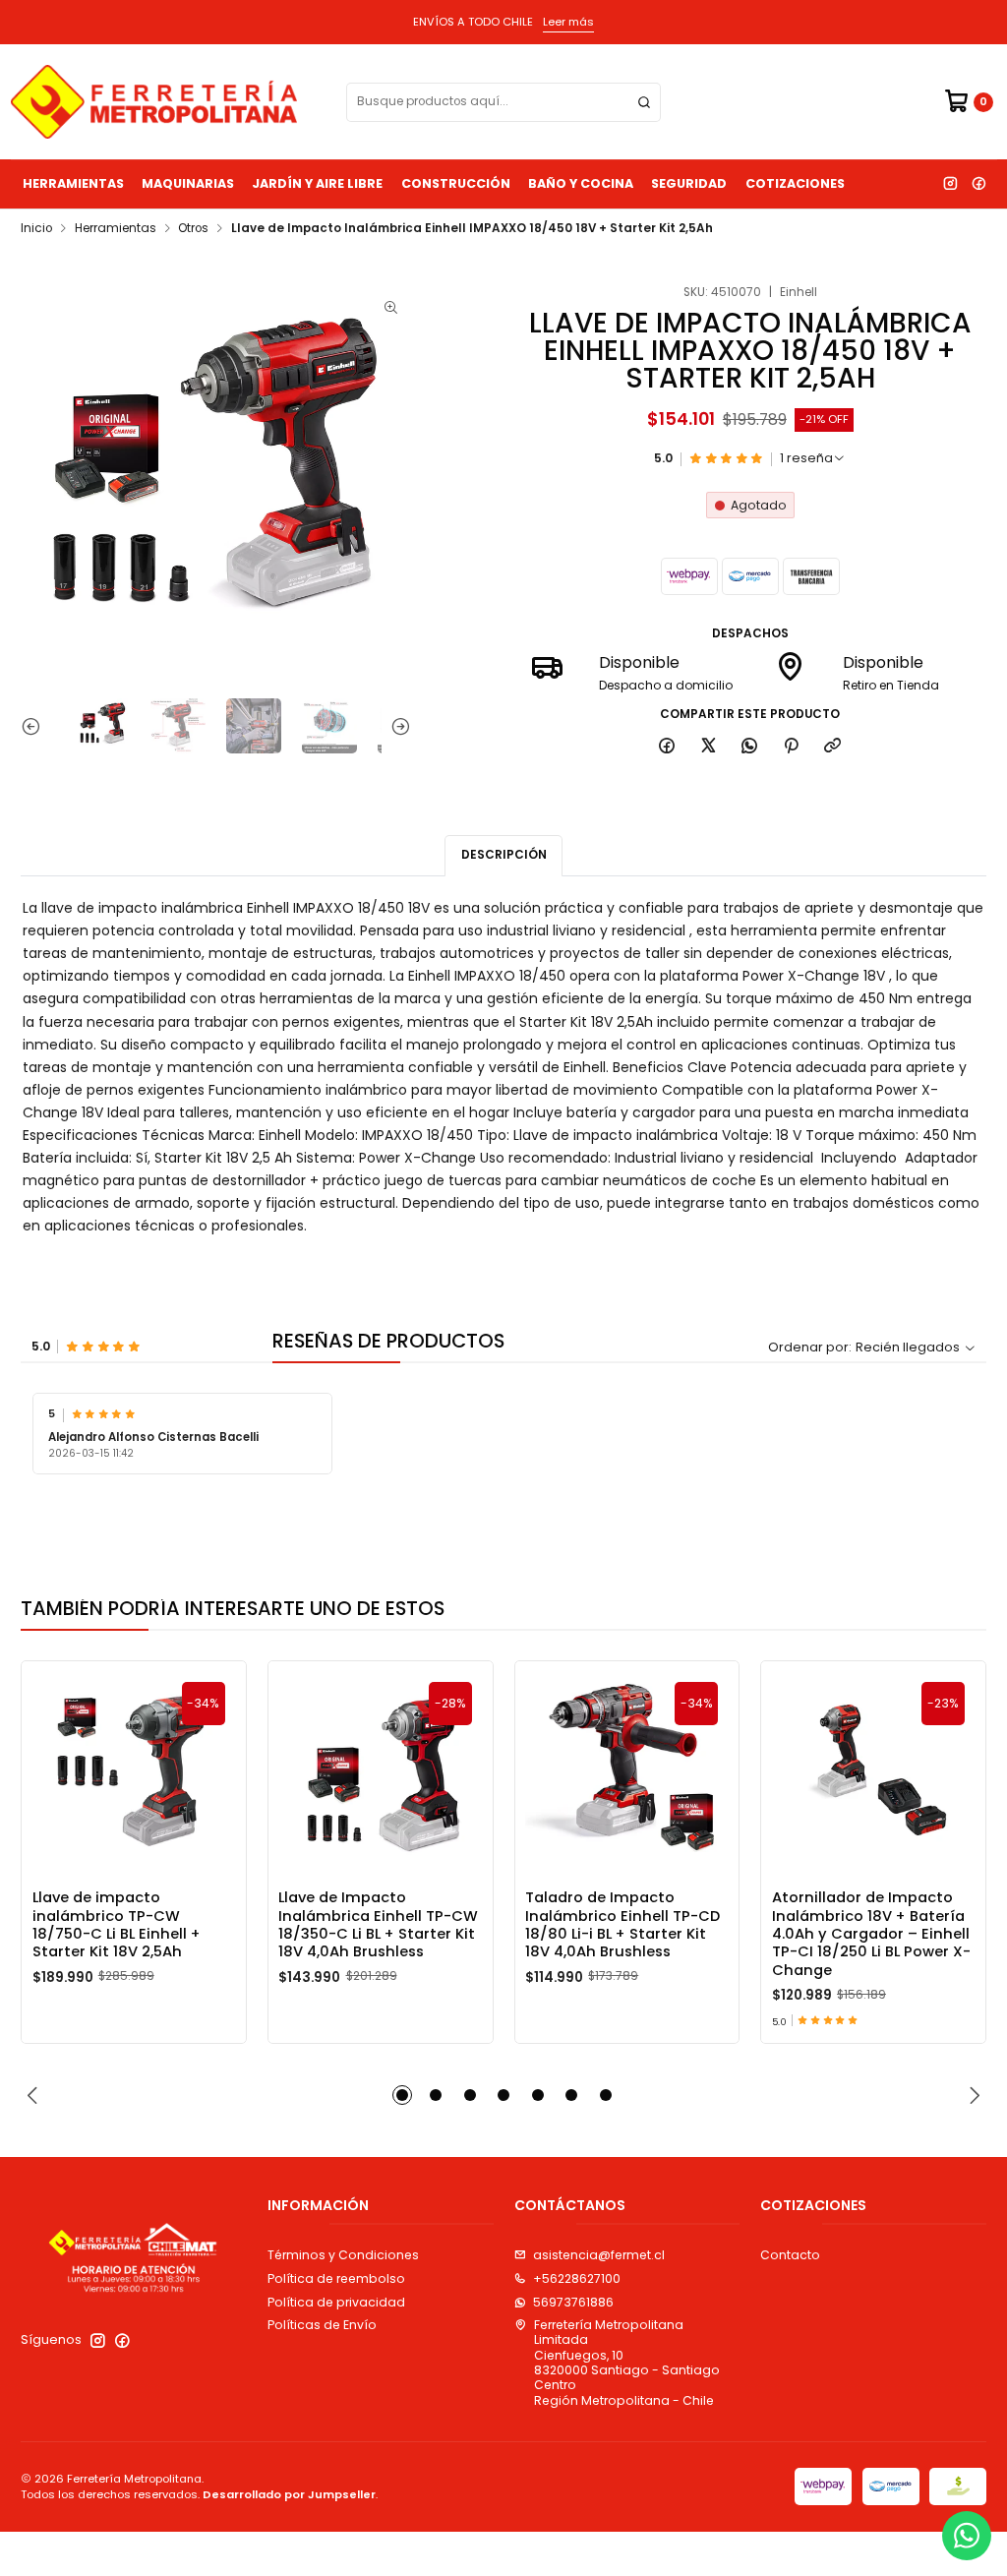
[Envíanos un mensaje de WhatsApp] (967, 2536)
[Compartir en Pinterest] (792, 746)
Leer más (568, 22)
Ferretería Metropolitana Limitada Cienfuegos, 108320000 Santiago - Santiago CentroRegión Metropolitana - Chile (627, 2363)
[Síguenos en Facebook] (978, 184)
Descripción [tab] (504, 855)
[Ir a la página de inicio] (154, 102)
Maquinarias (188, 183)
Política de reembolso (336, 2278)
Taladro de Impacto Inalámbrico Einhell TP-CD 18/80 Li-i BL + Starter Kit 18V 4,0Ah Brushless (622, 1924)
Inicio (36, 229)
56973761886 (573, 2302)
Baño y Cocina (581, 183)
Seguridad (689, 183)
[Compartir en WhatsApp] (750, 746)
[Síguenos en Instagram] (950, 184)
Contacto (790, 2255)
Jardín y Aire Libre (317, 183)
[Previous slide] (35, 726)
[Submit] (644, 102)
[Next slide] (396, 726)
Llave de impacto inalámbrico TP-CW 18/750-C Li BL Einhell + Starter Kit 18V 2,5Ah (117, 1924)
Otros (193, 229)
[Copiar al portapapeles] (833, 746)
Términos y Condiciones (343, 2255)
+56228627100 (577, 2278)
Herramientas (73, 183)
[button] (402, 2095)
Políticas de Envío (322, 2325)
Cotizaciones (795, 183)
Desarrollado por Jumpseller (289, 2494)
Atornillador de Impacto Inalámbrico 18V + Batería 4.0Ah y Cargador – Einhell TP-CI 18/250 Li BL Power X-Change (871, 1934)
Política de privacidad (336, 2302)
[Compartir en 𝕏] (708, 746)
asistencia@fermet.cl (599, 2255)
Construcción (456, 183)
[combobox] (503, 102)
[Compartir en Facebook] (667, 746)
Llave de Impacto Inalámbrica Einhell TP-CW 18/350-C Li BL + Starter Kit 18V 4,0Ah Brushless (378, 1924)
